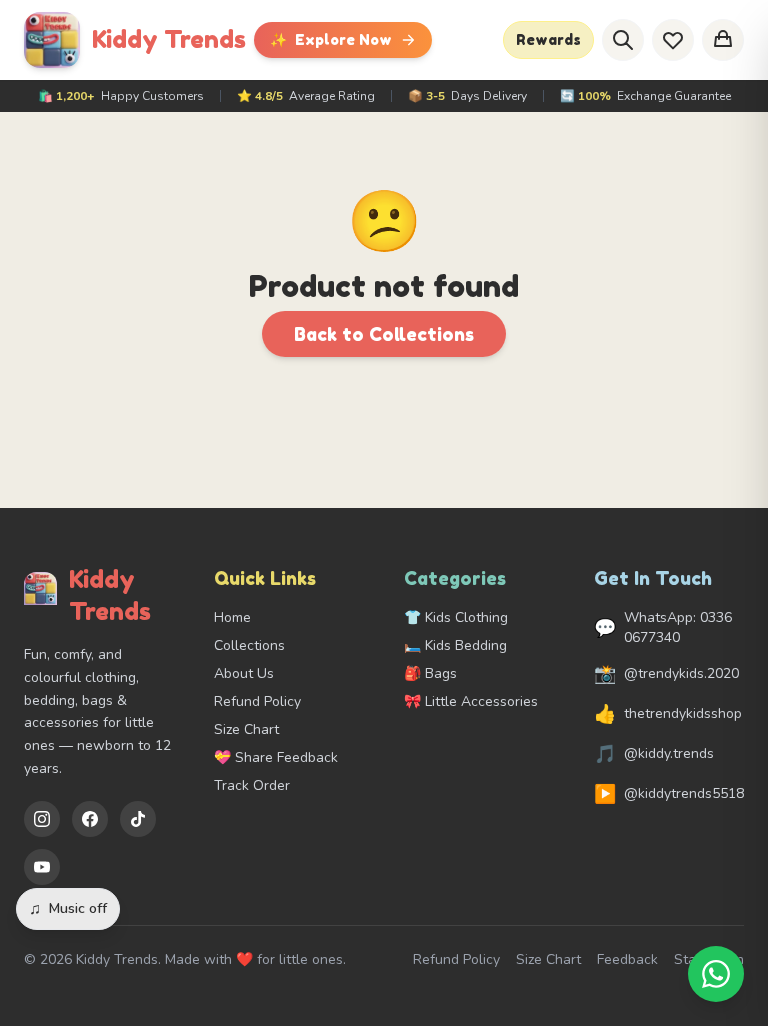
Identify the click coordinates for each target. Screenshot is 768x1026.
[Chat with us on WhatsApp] (716, 974)
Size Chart (246, 729)
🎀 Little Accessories (471, 701)
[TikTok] (138, 819)
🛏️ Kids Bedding (455, 645)
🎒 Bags (430, 673)
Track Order (252, 785)
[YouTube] (42, 867)
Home (232, 617)
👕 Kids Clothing (456, 617)
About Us (244, 673)
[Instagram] (42, 819)
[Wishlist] (673, 40)
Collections (249, 645)
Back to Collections (384, 334)
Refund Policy (257, 701)
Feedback (627, 959)
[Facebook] (90, 819)
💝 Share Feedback (276, 757)
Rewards (548, 39)
